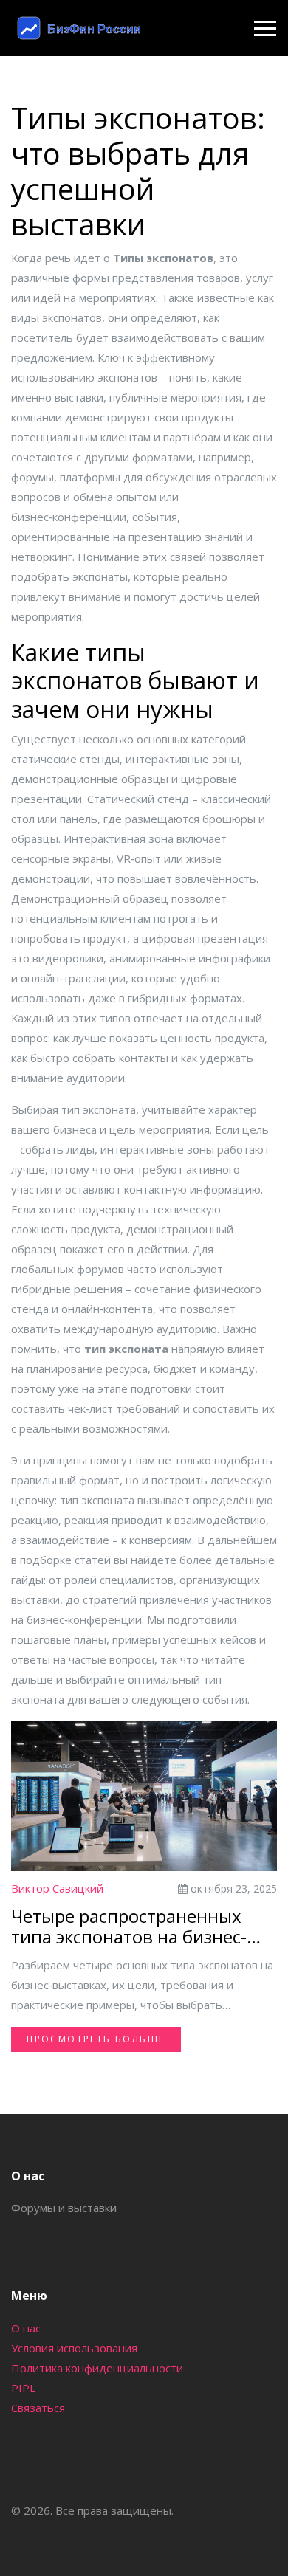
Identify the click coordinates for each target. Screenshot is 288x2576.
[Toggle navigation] (265, 28)
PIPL (23, 2388)
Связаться (38, 2408)
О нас (26, 2328)
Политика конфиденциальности (97, 2368)
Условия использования (74, 2348)
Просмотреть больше (96, 2039)
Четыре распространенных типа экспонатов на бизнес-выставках (129, 1927)
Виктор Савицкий (57, 1888)
